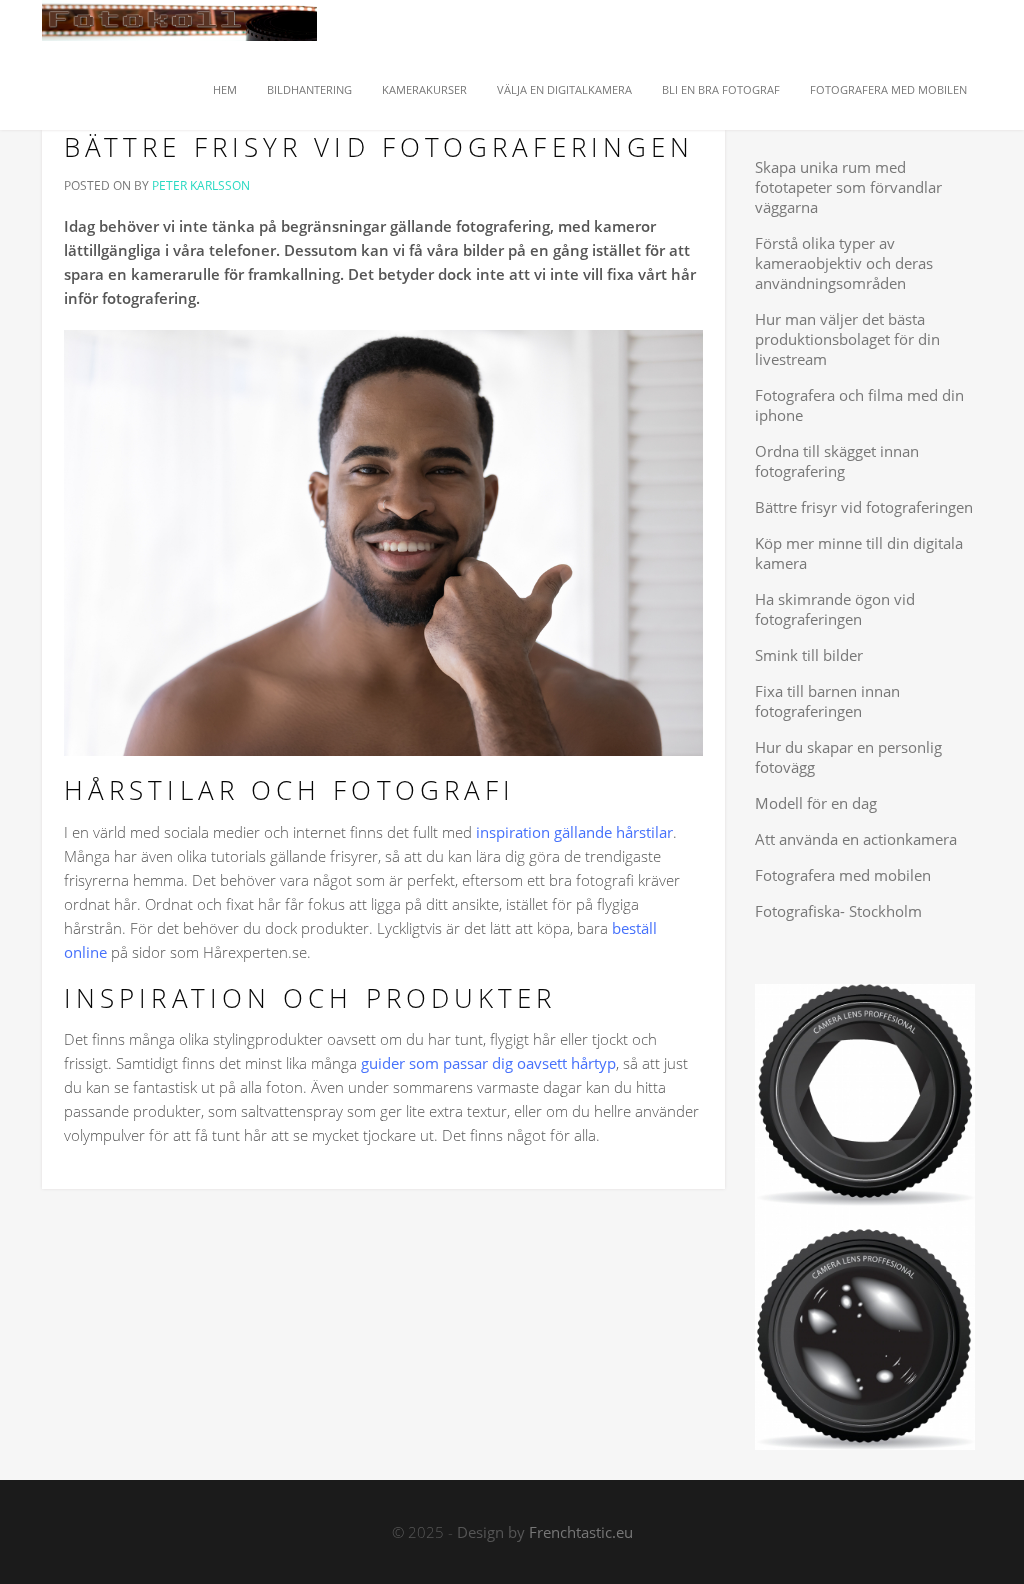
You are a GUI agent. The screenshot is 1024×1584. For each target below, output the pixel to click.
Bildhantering (309, 89)
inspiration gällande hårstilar (574, 832)
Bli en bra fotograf (721, 89)
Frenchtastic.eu (581, 1532)
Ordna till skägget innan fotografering (837, 461)
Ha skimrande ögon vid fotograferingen (835, 609)
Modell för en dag (816, 803)
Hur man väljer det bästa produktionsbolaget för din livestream (847, 339)
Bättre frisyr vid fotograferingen (379, 147)
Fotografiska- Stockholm (838, 911)
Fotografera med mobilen (888, 89)
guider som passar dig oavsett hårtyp (488, 1063)
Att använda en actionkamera (856, 839)
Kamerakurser (424, 89)
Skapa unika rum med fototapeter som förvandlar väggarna (848, 187)
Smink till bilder (809, 655)
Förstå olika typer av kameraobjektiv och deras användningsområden (844, 263)
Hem (223, 89)
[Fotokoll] (179, 25)
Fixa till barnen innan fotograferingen (827, 701)
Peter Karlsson (201, 185)
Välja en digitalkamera (564, 89)
